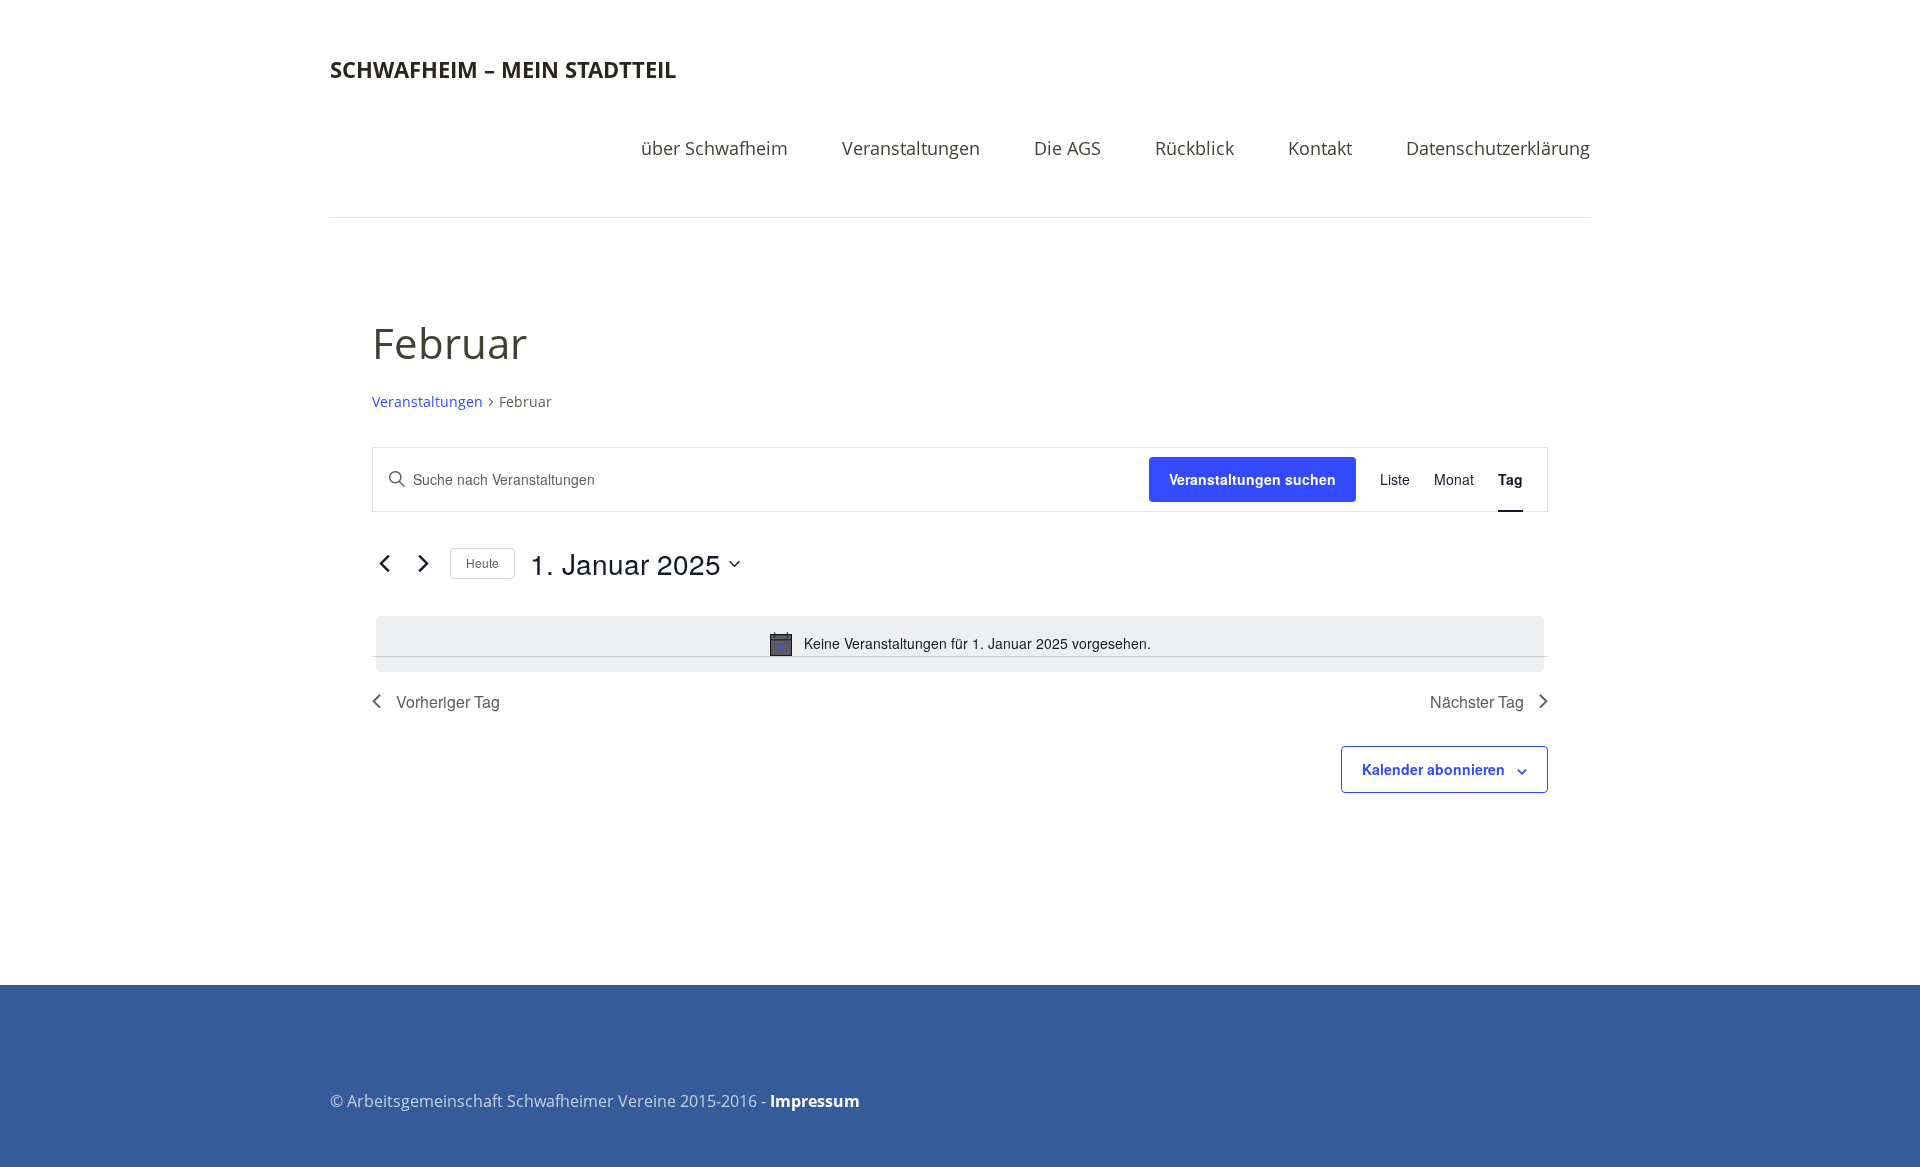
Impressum (815, 1101)
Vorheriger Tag (448, 701)
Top (1569, 1100)
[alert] (960, 644)
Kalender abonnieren (1433, 769)
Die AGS (1067, 149)
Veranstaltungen (911, 149)
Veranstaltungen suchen (1252, 479)
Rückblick (1194, 149)
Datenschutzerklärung (1498, 149)
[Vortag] (384, 564)
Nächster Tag (1477, 701)
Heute (482, 562)
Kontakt (1320, 149)
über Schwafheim (714, 149)
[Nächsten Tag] (423, 564)
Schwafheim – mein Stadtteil (503, 69)
